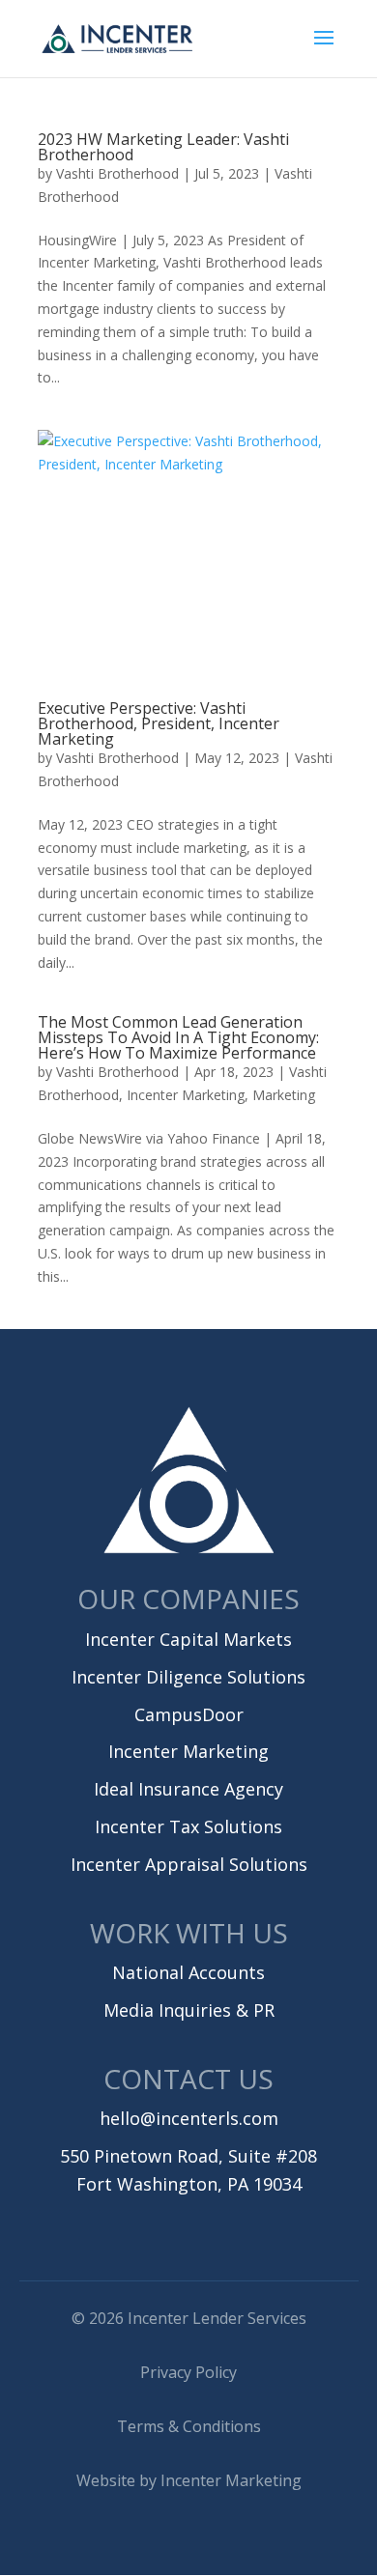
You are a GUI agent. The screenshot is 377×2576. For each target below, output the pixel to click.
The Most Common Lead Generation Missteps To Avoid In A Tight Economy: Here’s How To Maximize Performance (178, 1037)
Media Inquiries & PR (189, 2010)
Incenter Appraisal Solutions (189, 1864)
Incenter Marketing (186, 1095)
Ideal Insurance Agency (188, 1789)
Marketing (284, 1095)
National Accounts (188, 1972)
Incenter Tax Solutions (188, 1826)
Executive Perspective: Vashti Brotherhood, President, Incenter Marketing (159, 723)
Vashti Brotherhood (117, 173)
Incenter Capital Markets (188, 1639)
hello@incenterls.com (189, 2118)
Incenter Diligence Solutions (188, 1677)
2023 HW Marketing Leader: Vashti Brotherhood (163, 147)
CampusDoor (189, 1714)
